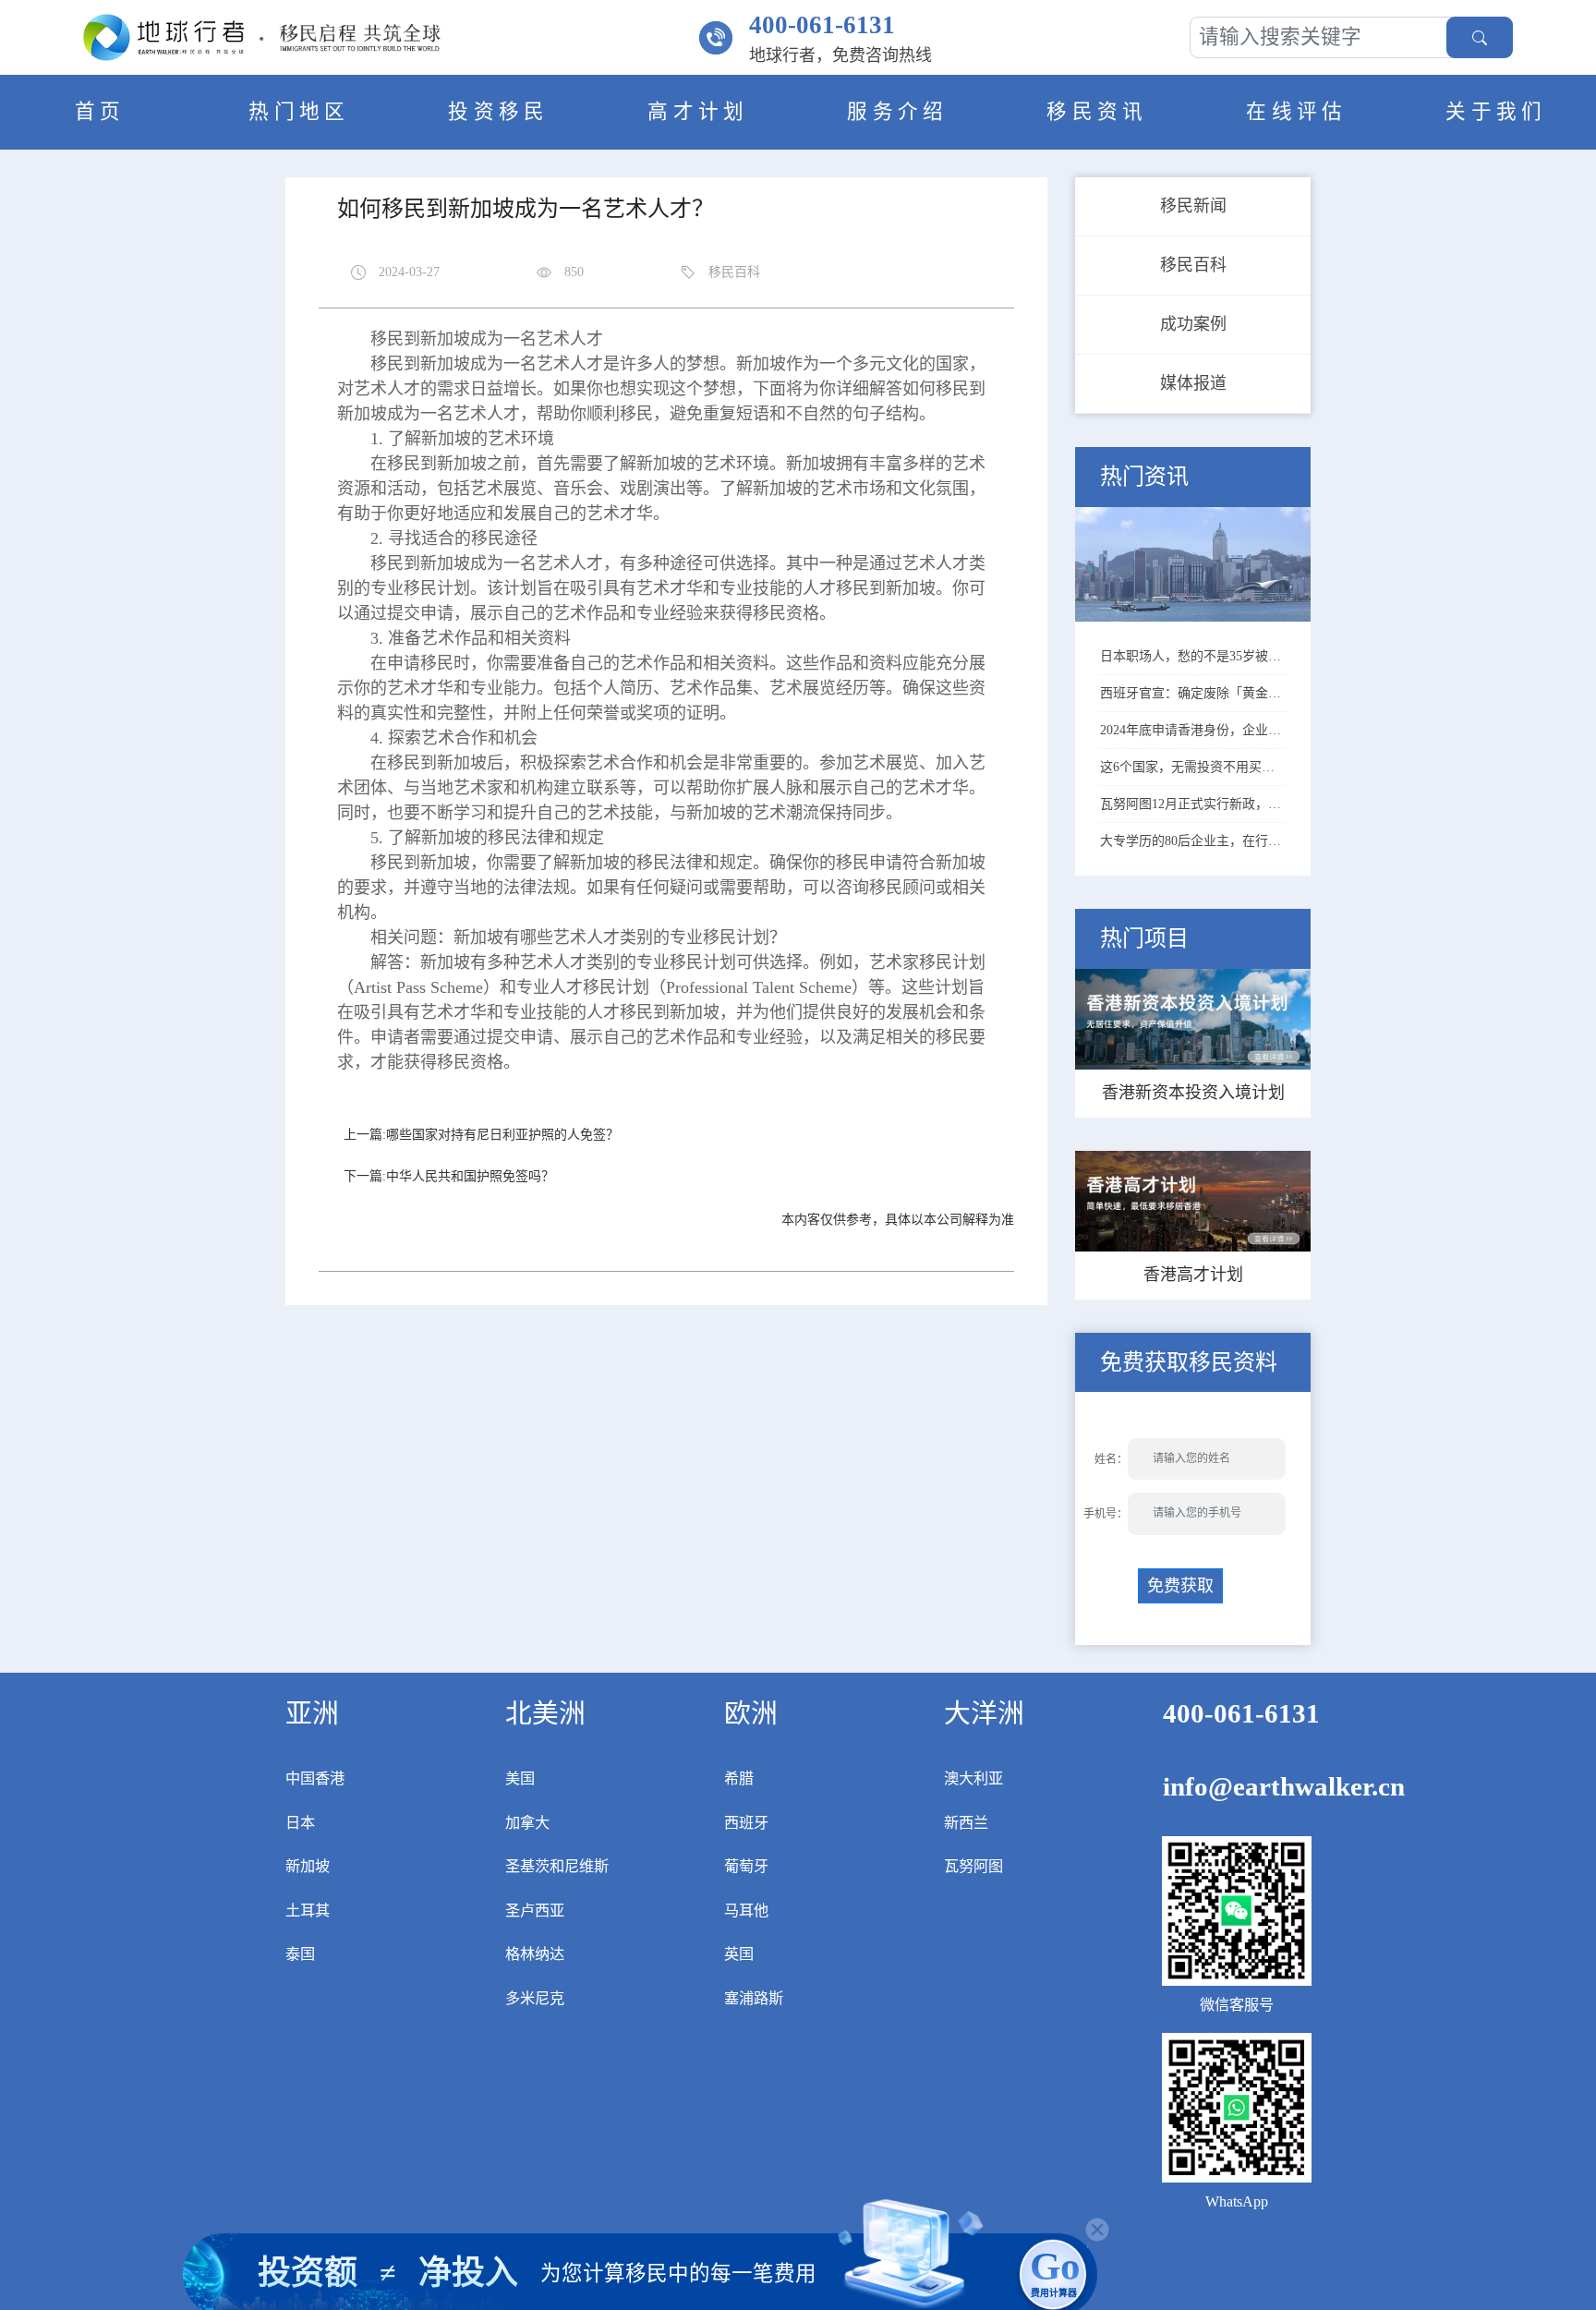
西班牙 (746, 1823)
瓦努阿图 (973, 1867)
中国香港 (315, 1779)
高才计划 (698, 112)
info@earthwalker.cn (1284, 1786)
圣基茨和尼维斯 (557, 1867)
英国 (739, 1954)
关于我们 (1496, 112)
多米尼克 (535, 1999)
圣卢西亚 (535, 1911)
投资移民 (499, 112)
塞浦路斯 (754, 1999)
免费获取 (1180, 1586)
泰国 (300, 1954)
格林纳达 (535, 1954)
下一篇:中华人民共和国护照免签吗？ (449, 1176)
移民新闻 (1193, 206)
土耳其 (308, 1911)
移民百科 (1193, 265)
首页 (100, 112)
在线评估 (1297, 112)
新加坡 (308, 1867)
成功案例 (1193, 324)
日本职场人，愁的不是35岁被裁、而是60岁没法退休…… (1193, 656)
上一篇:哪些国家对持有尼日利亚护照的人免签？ (481, 1135)
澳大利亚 (973, 1779)
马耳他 (746, 1911)
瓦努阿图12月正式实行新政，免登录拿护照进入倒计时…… (1193, 804)
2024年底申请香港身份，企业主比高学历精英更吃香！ (1193, 730)
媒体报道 (1193, 383)
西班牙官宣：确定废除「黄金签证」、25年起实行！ (1193, 693)
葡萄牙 (746, 1867)
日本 (300, 1823)
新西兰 (966, 1823)
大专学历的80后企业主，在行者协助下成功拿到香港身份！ (1193, 841)
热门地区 (299, 112)
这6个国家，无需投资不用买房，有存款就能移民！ (1193, 767)
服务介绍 (898, 112)
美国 (520, 1779)
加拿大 (527, 1823)
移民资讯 (1097, 112)
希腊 (739, 1779)
